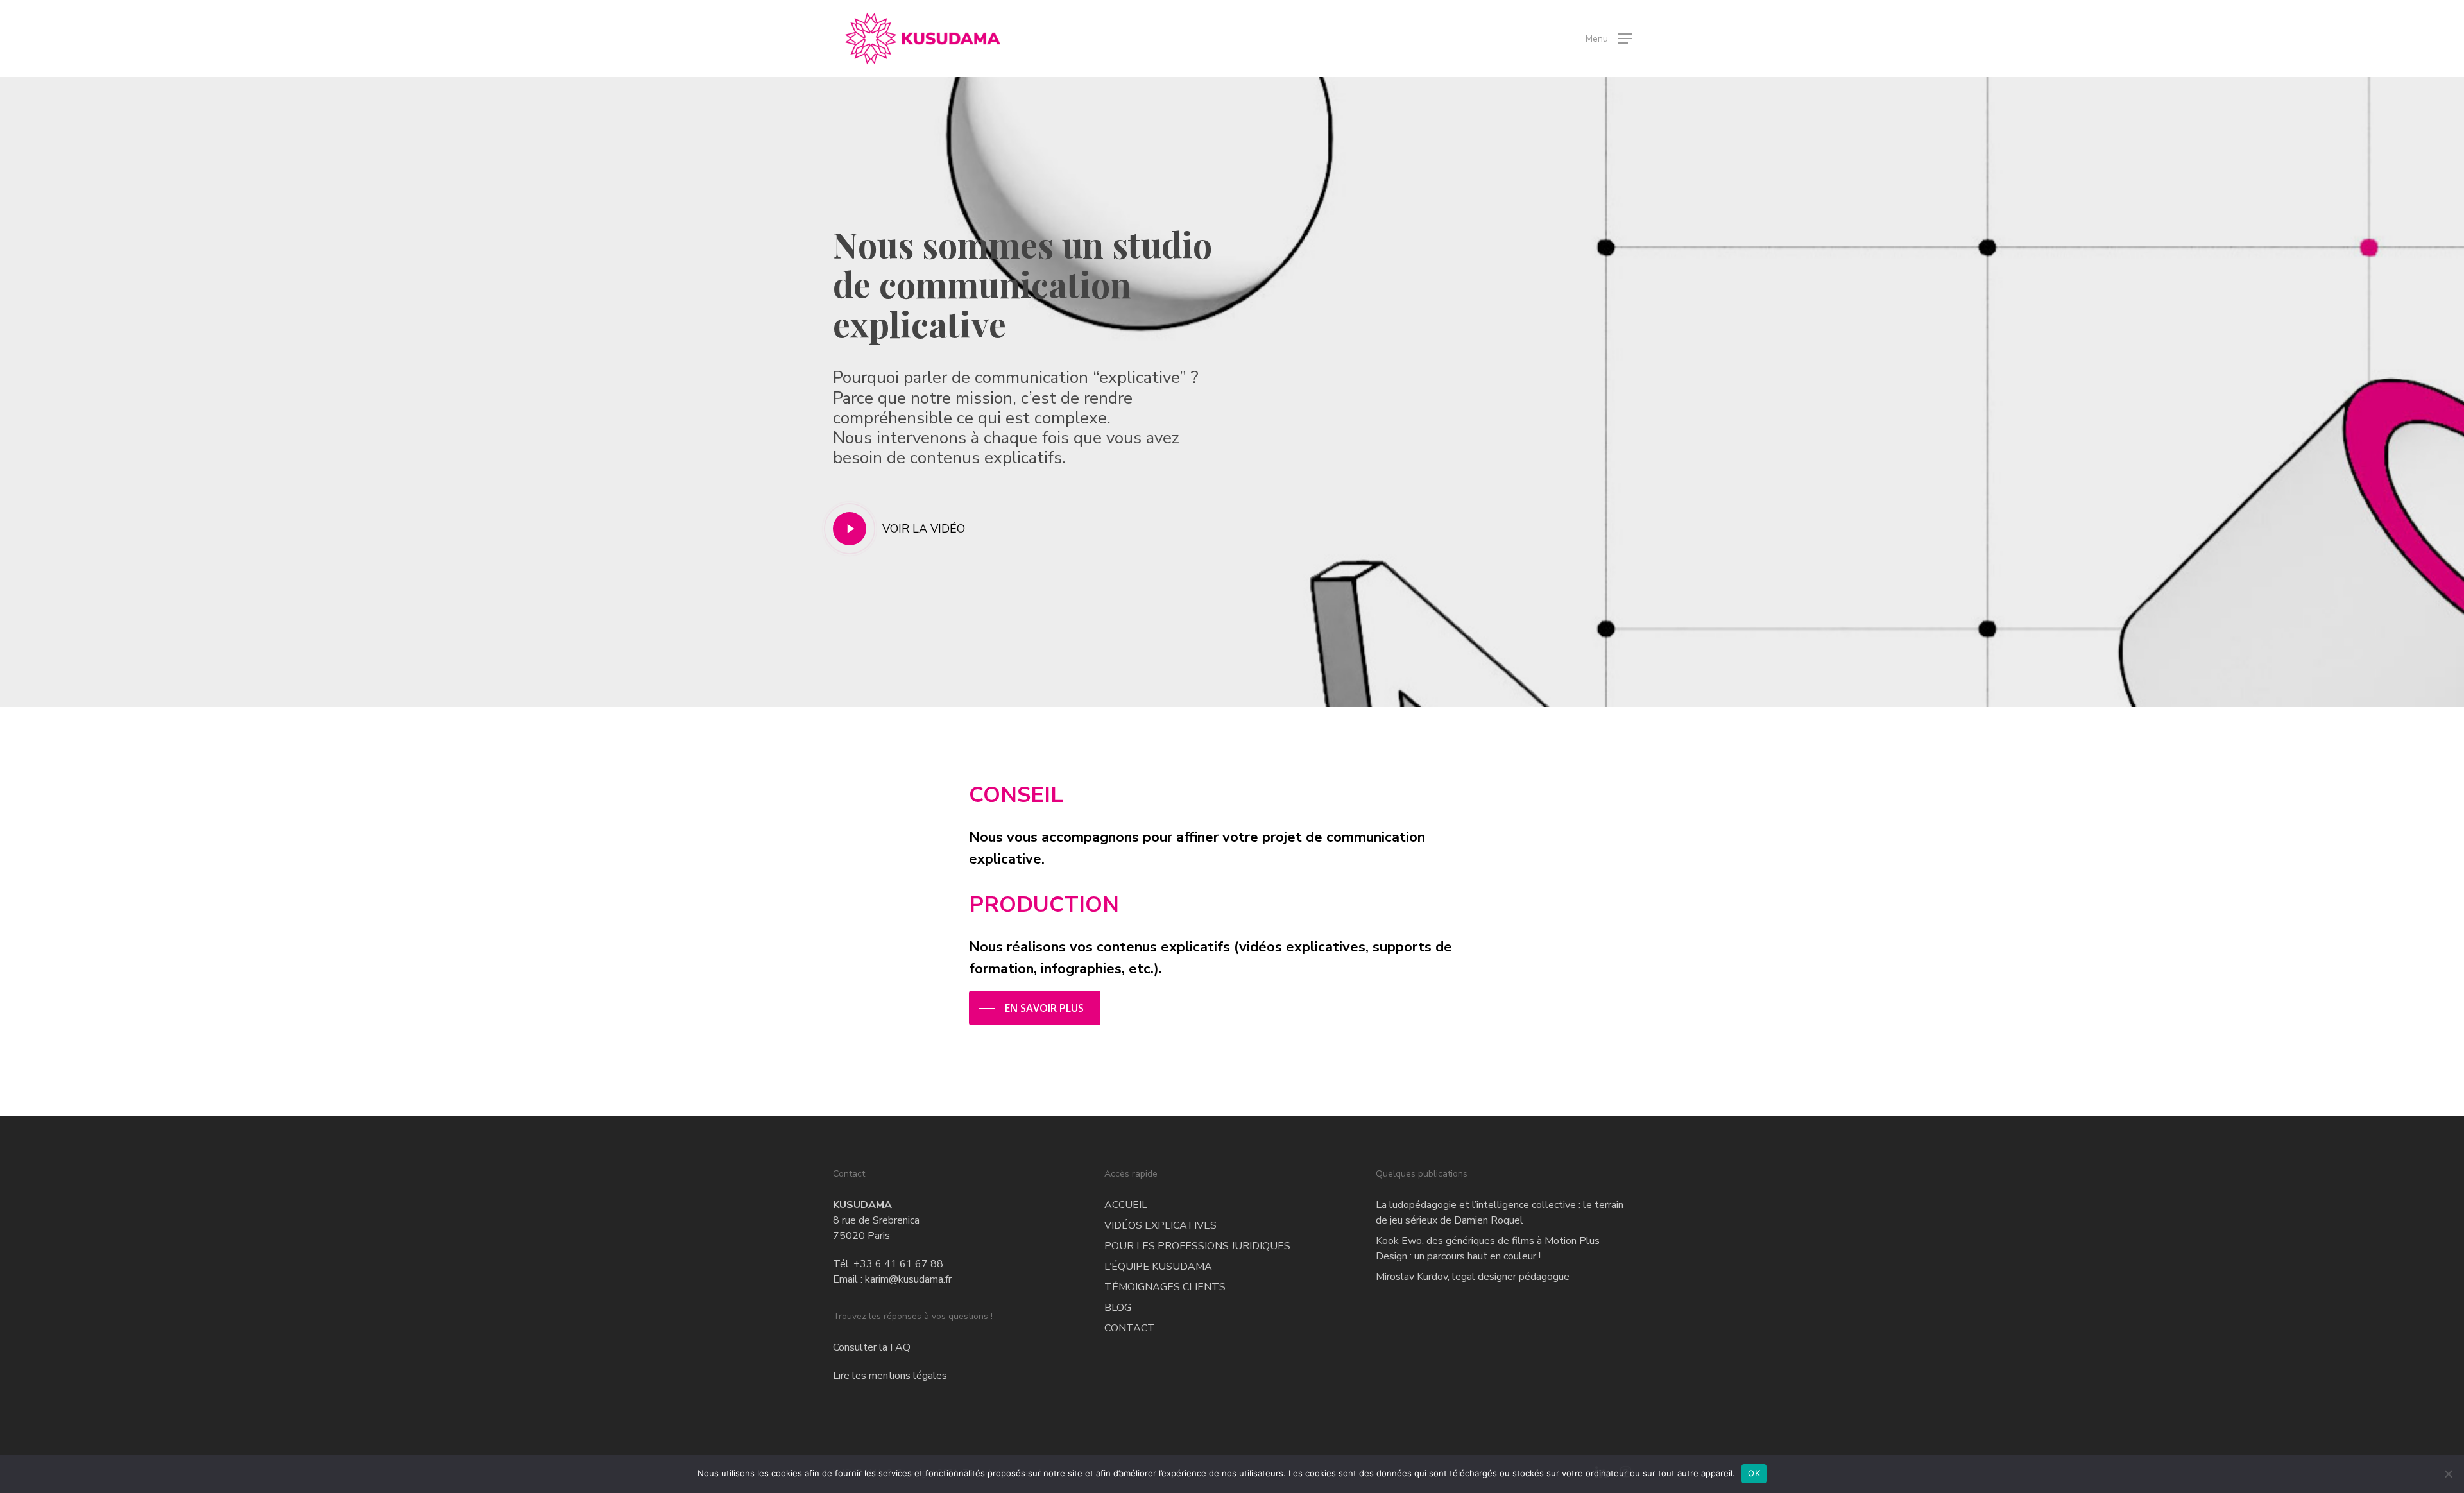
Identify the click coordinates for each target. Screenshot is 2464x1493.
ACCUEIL (1126, 1205)
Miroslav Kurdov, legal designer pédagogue (1473, 1277)
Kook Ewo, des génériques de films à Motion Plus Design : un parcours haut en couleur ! (1488, 1249)
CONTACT (1130, 1328)
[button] (1609, 39)
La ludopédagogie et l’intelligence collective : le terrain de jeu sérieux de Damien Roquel (1500, 1213)
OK (1754, 1473)
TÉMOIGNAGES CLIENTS (1165, 1287)
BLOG (1118, 1308)
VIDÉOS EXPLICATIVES (1160, 1225)
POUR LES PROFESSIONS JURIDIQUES (1197, 1246)
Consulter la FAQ (872, 1347)
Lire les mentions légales (890, 1376)
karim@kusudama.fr (908, 1279)
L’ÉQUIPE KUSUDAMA (1158, 1267)
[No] (2448, 1474)
